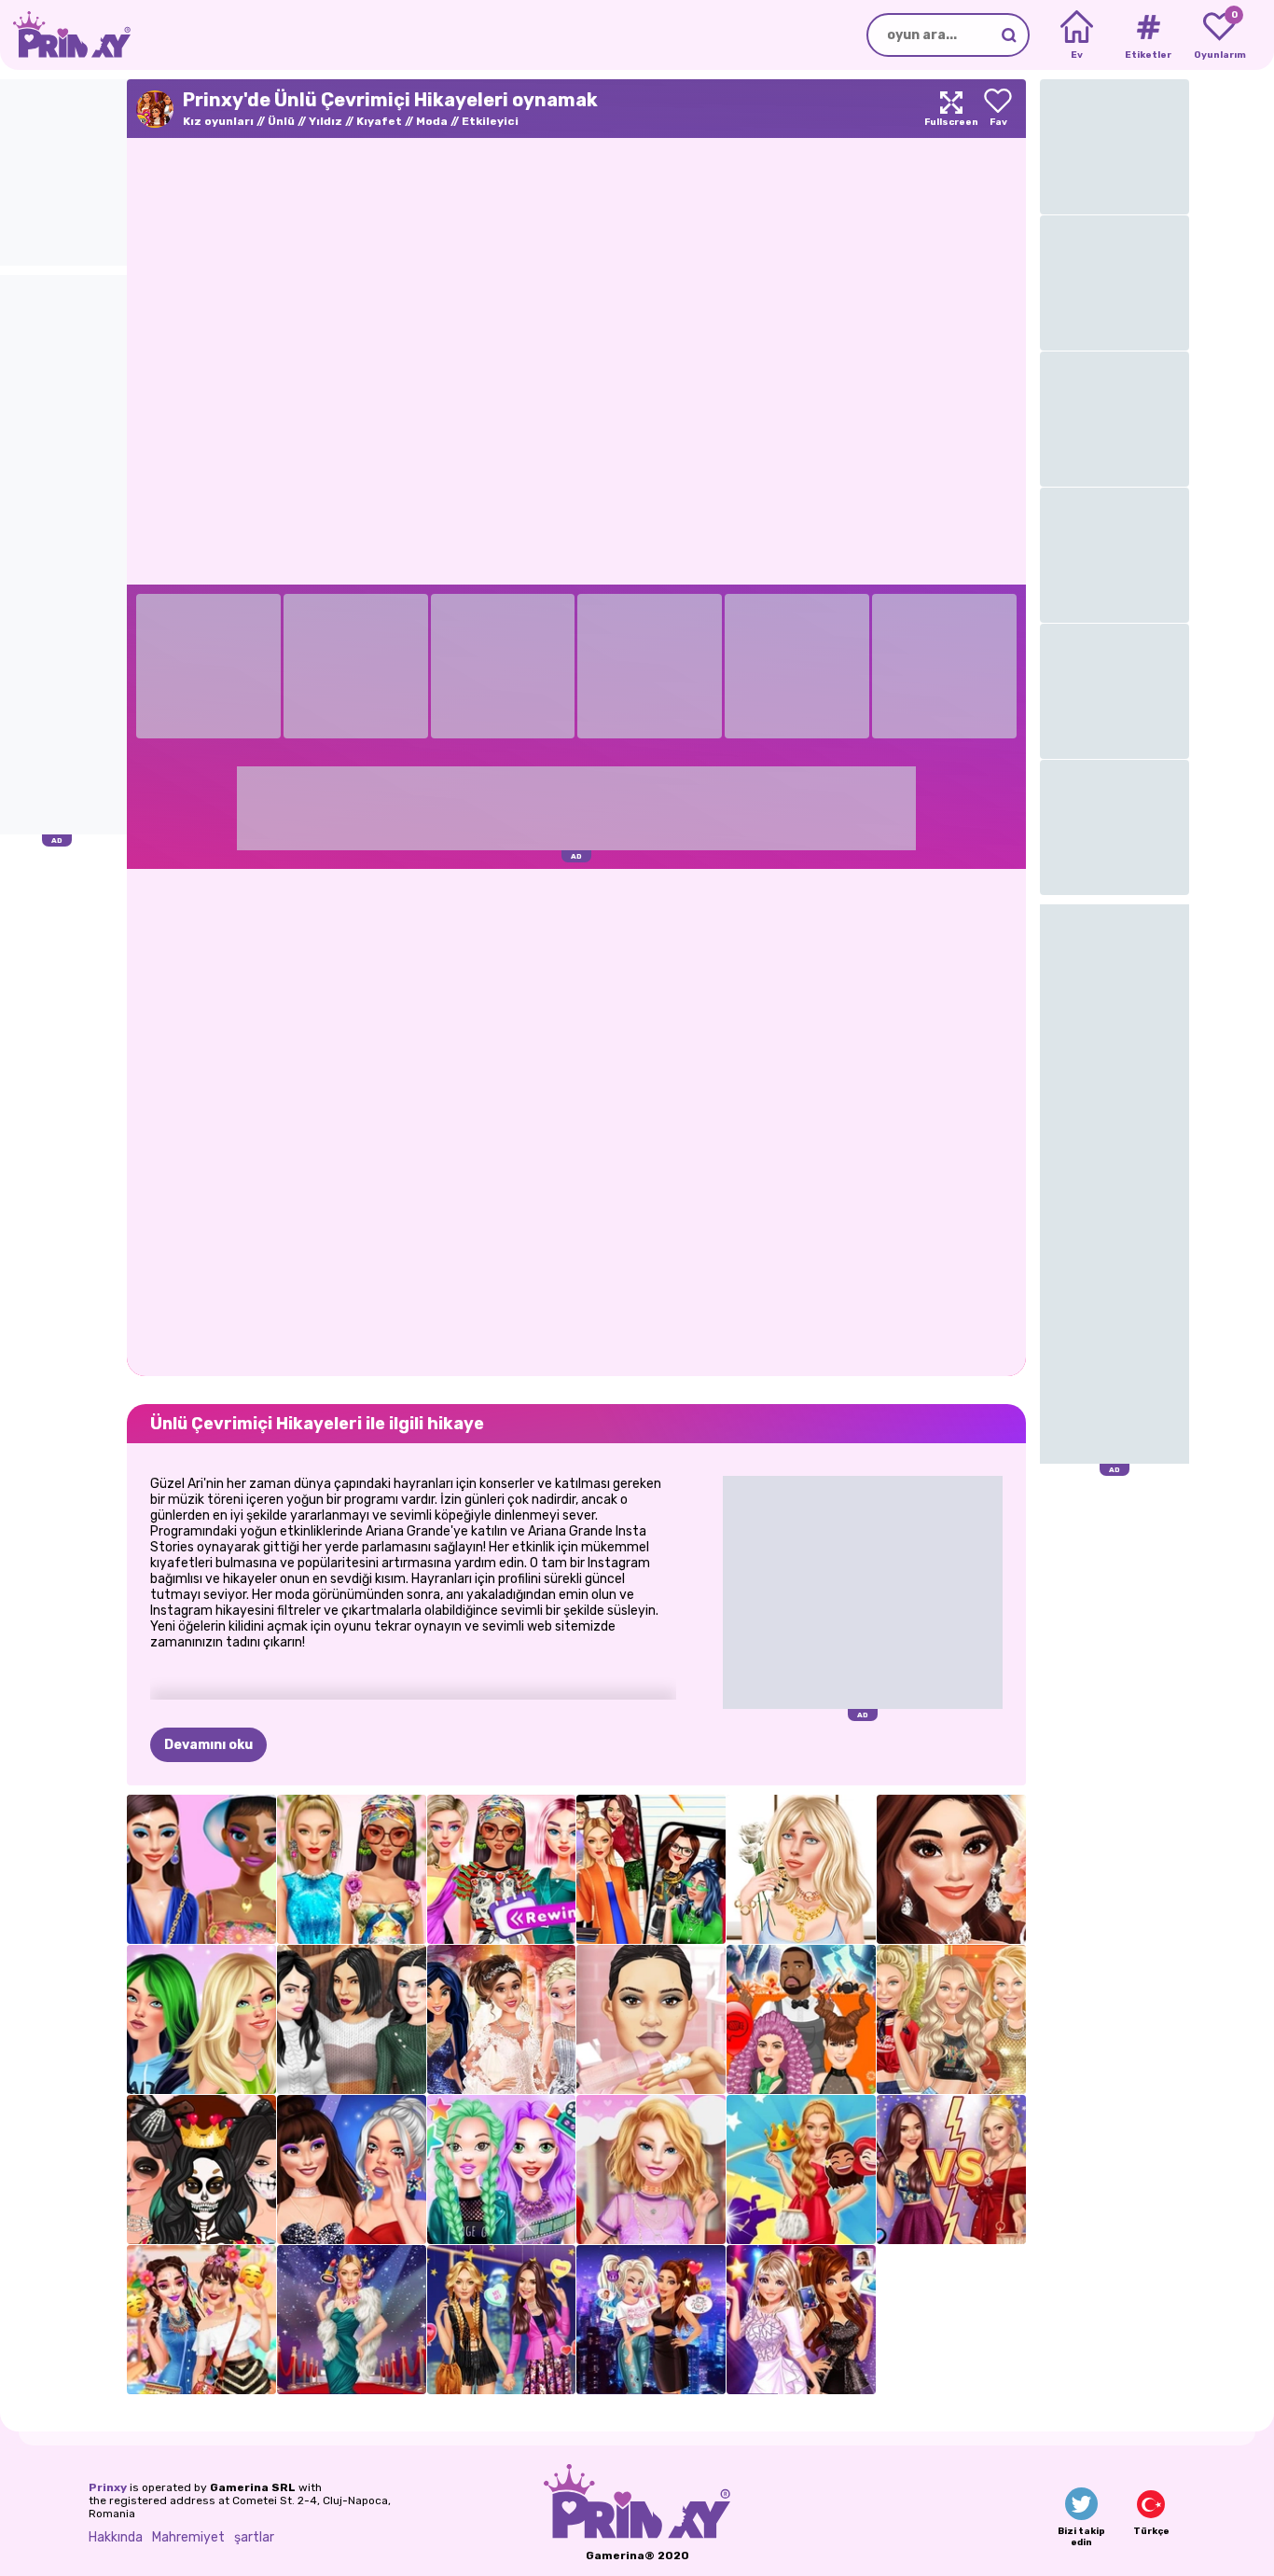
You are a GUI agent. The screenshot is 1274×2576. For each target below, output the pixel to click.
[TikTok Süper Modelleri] (352, 1869)
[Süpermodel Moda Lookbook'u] (951, 2019)
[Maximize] (951, 109)
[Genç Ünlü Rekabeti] (352, 2170)
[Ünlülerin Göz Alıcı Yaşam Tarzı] (352, 2320)
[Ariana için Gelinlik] (502, 2019)
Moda (432, 121)
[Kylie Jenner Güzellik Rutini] (651, 2019)
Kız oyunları (218, 121)
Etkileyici (490, 121)
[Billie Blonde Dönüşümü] (201, 2019)
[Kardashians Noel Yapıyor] (352, 2019)
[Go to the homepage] (65, 35)
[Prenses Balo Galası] (801, 2170)
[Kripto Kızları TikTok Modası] (201, 1869)
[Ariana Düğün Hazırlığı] (951, 1869)
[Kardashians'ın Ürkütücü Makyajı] (201, 2170)
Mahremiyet (188, 2537)
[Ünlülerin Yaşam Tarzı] (502, 2170)
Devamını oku (208, 1745)
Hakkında (116, 2537)
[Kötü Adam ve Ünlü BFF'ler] (651, 2320)
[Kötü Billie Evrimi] (801, 1869)
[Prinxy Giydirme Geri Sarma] (502, 1869)
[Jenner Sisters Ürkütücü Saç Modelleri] (801, 2019)
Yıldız (325, 121)
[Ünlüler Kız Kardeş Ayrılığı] (951, 2170)
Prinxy (108, 2487)
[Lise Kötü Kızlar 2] (651, 1869)
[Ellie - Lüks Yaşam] (651, 2170)
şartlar (254, 2537)
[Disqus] (576, 1121)
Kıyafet (379, 121)
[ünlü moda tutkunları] (502, 2320)
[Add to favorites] (998, 109)
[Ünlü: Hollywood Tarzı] (801, 2320)
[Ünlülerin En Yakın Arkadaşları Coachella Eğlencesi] (201, 2320)
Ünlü (281, 121)
